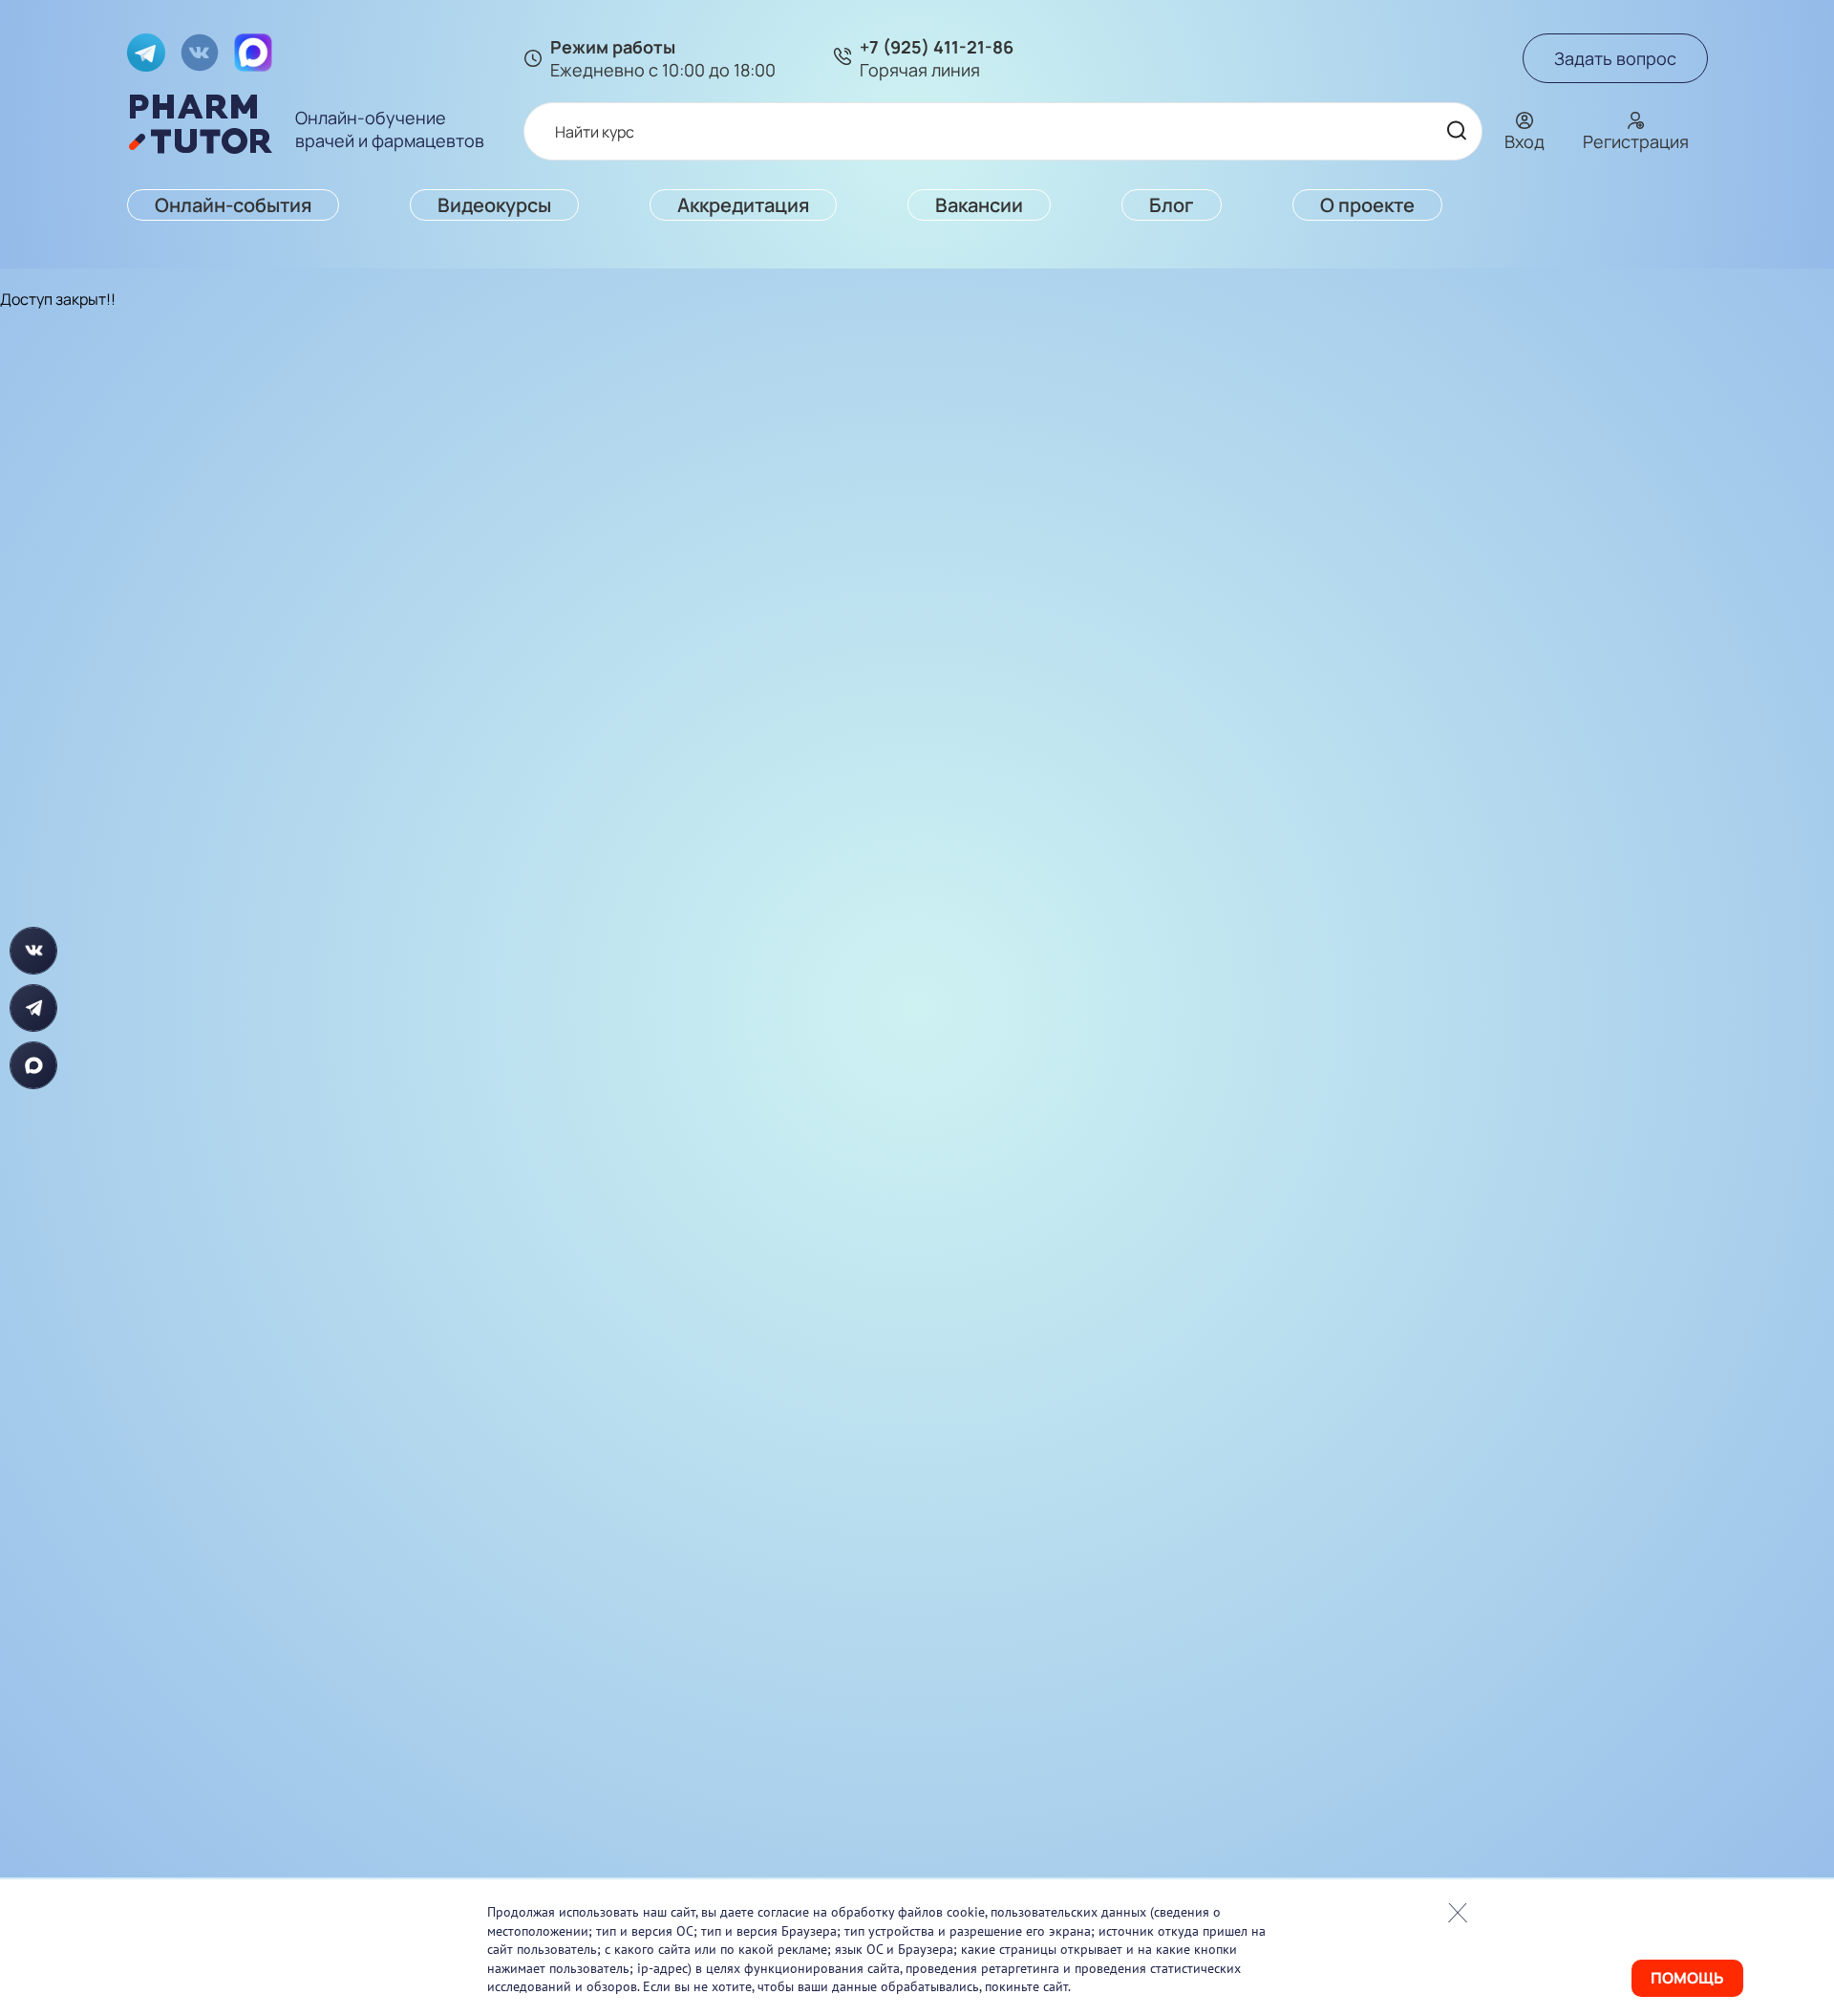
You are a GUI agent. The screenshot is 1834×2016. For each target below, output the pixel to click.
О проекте (1367, 205)
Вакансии (979, 205)
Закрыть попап (1458, 1913)
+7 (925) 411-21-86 (937, 47)
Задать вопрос (1615, 58)
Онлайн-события (233, 205)
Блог (1172, 205)
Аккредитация (743, 205)
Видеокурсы (494, 205)
